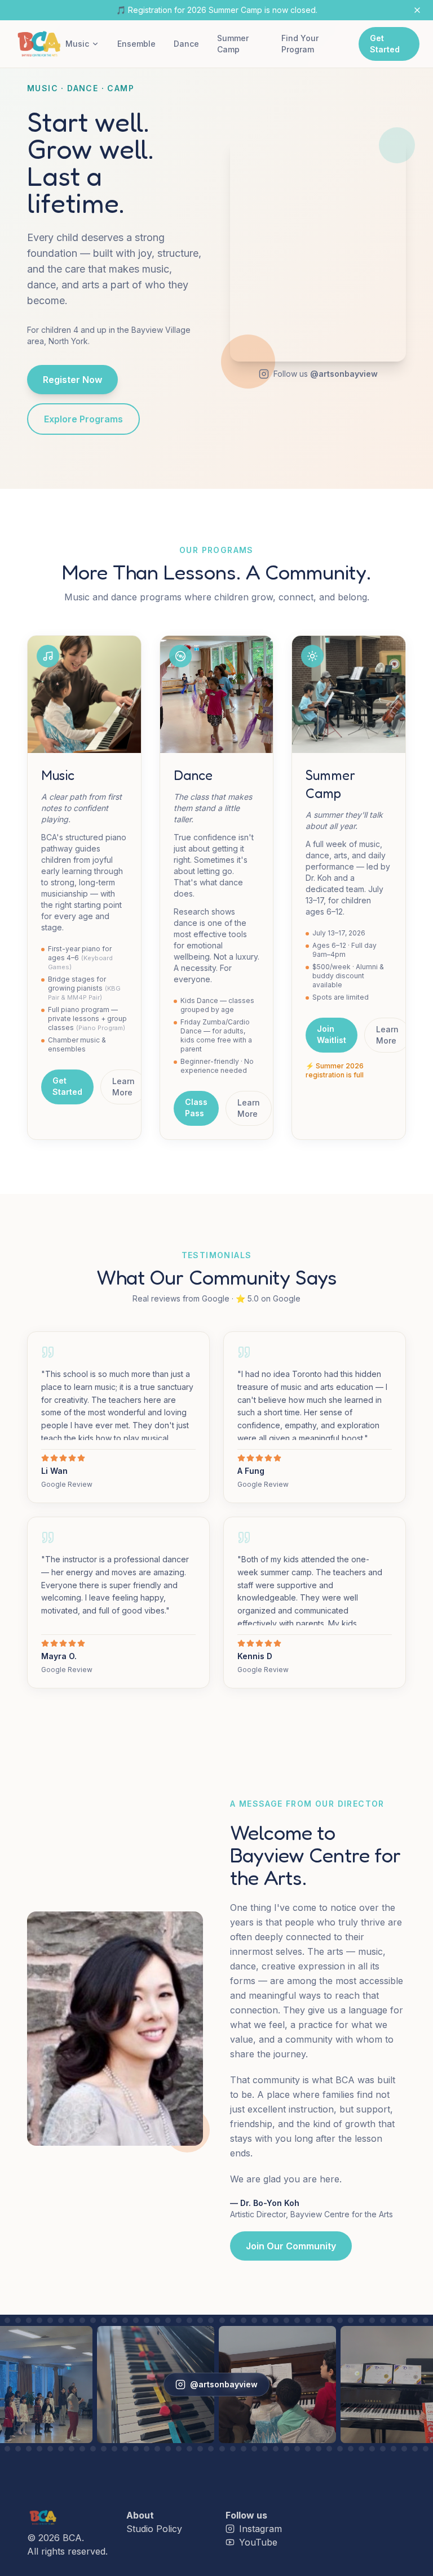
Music (77, 44)
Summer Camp (233, 44)
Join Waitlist (332, 1034)
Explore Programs (83, 419)
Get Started (385, 44)
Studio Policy (154, 2529)
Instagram (260, 2529)
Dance (186, 44)
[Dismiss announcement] (417, 10)
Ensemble (136, 44)
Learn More (123, 1087)
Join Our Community (291, 2246)
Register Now (72, 380)
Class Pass (196, 1107)
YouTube (258, 2542)
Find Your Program (300, 44)
